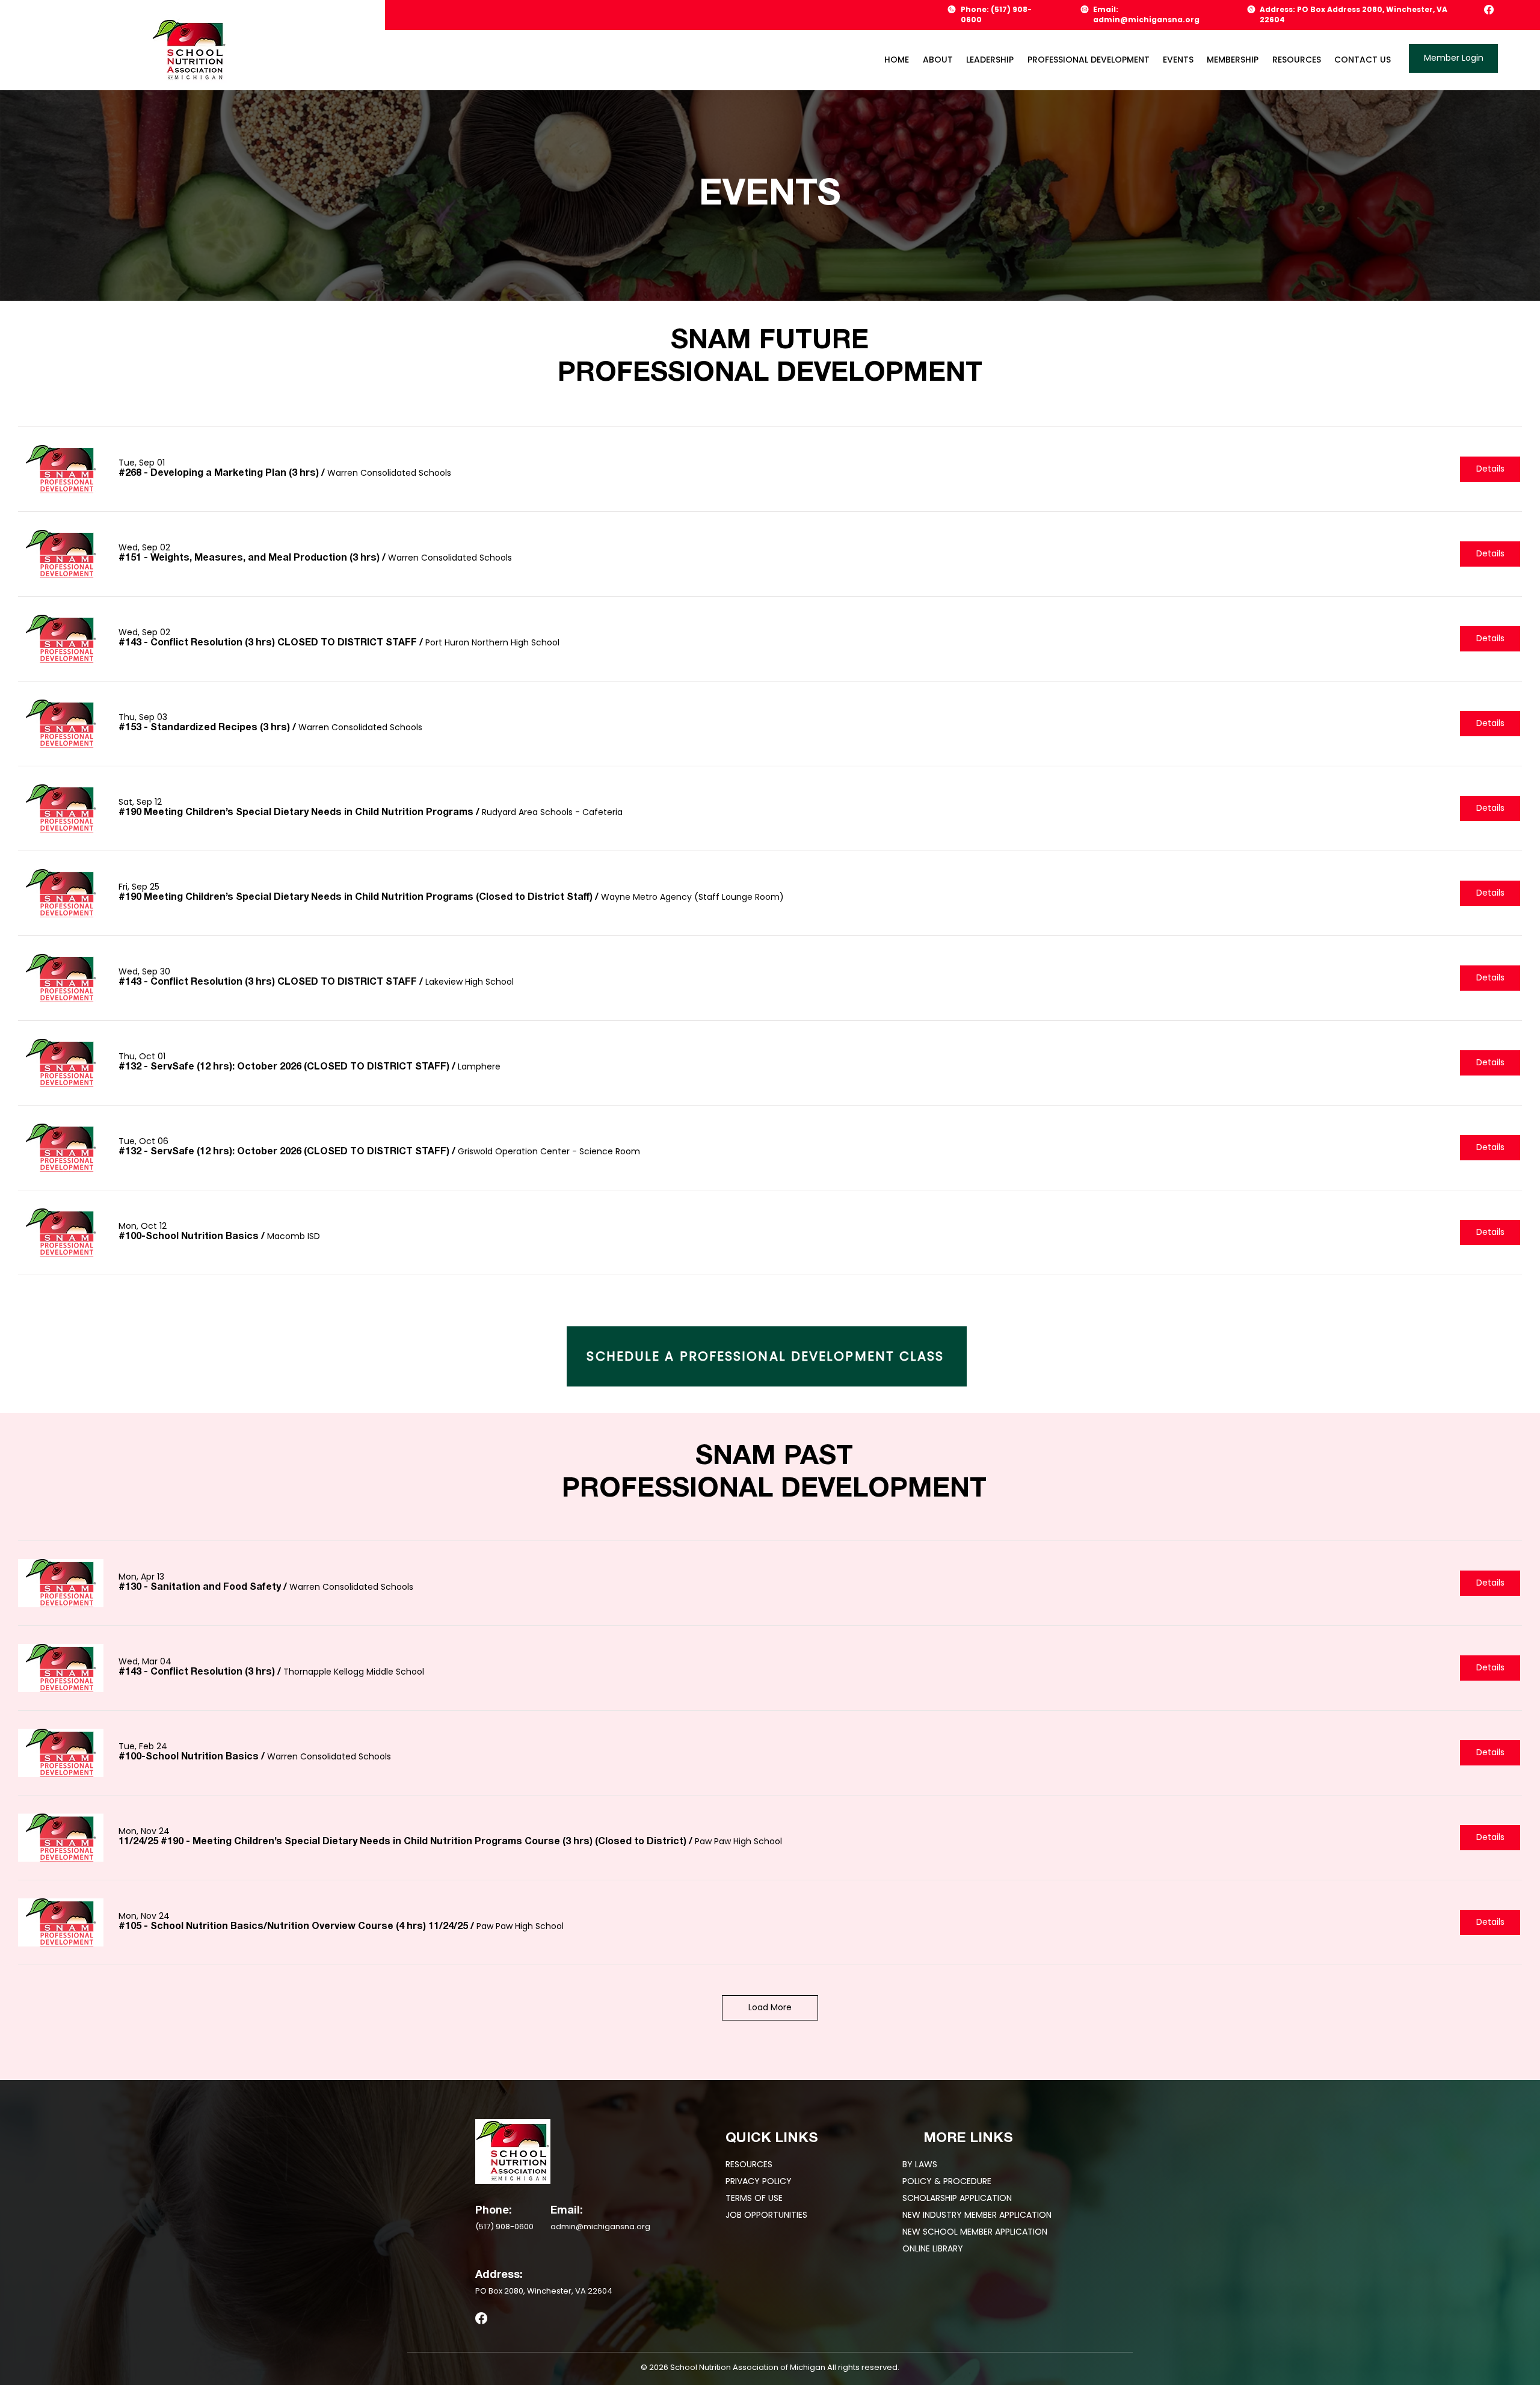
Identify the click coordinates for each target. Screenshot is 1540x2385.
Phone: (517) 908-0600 (996, 14)
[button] (983, 60)
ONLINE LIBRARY (933, 2248)
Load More (770, 2007)
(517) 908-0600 (504, 2227)
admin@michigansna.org (600, 2227)
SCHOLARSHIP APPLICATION (957, 2198)
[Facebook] (1489, 10)
